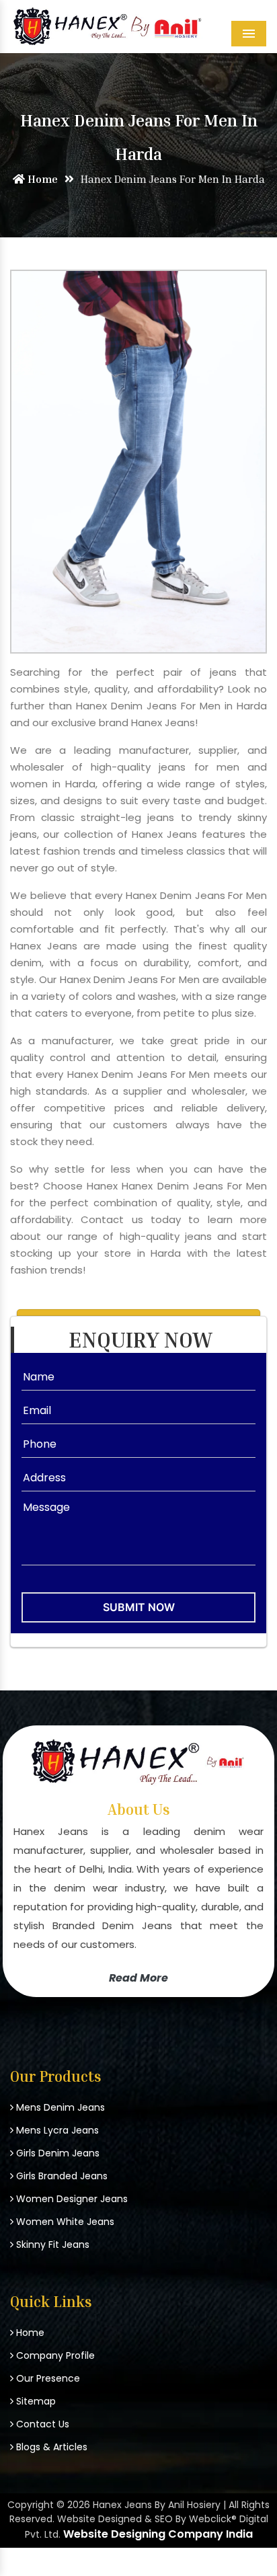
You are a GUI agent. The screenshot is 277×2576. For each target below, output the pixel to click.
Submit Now (139, 1607)
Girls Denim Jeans (56, 2152)
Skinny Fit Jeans (51, 2244)
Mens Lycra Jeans (56, 2130)
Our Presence (47, 2378)
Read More (138, 1977)
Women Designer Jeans (71, 2198)
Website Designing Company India (158, 2534)
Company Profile (54, 2355)
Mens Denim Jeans (59, 2107)
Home (41, 179)
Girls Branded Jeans (61, 2175)
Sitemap (35, 2401)
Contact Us (41, 2423)
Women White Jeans (64, 2221)
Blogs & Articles (50, 2446)
